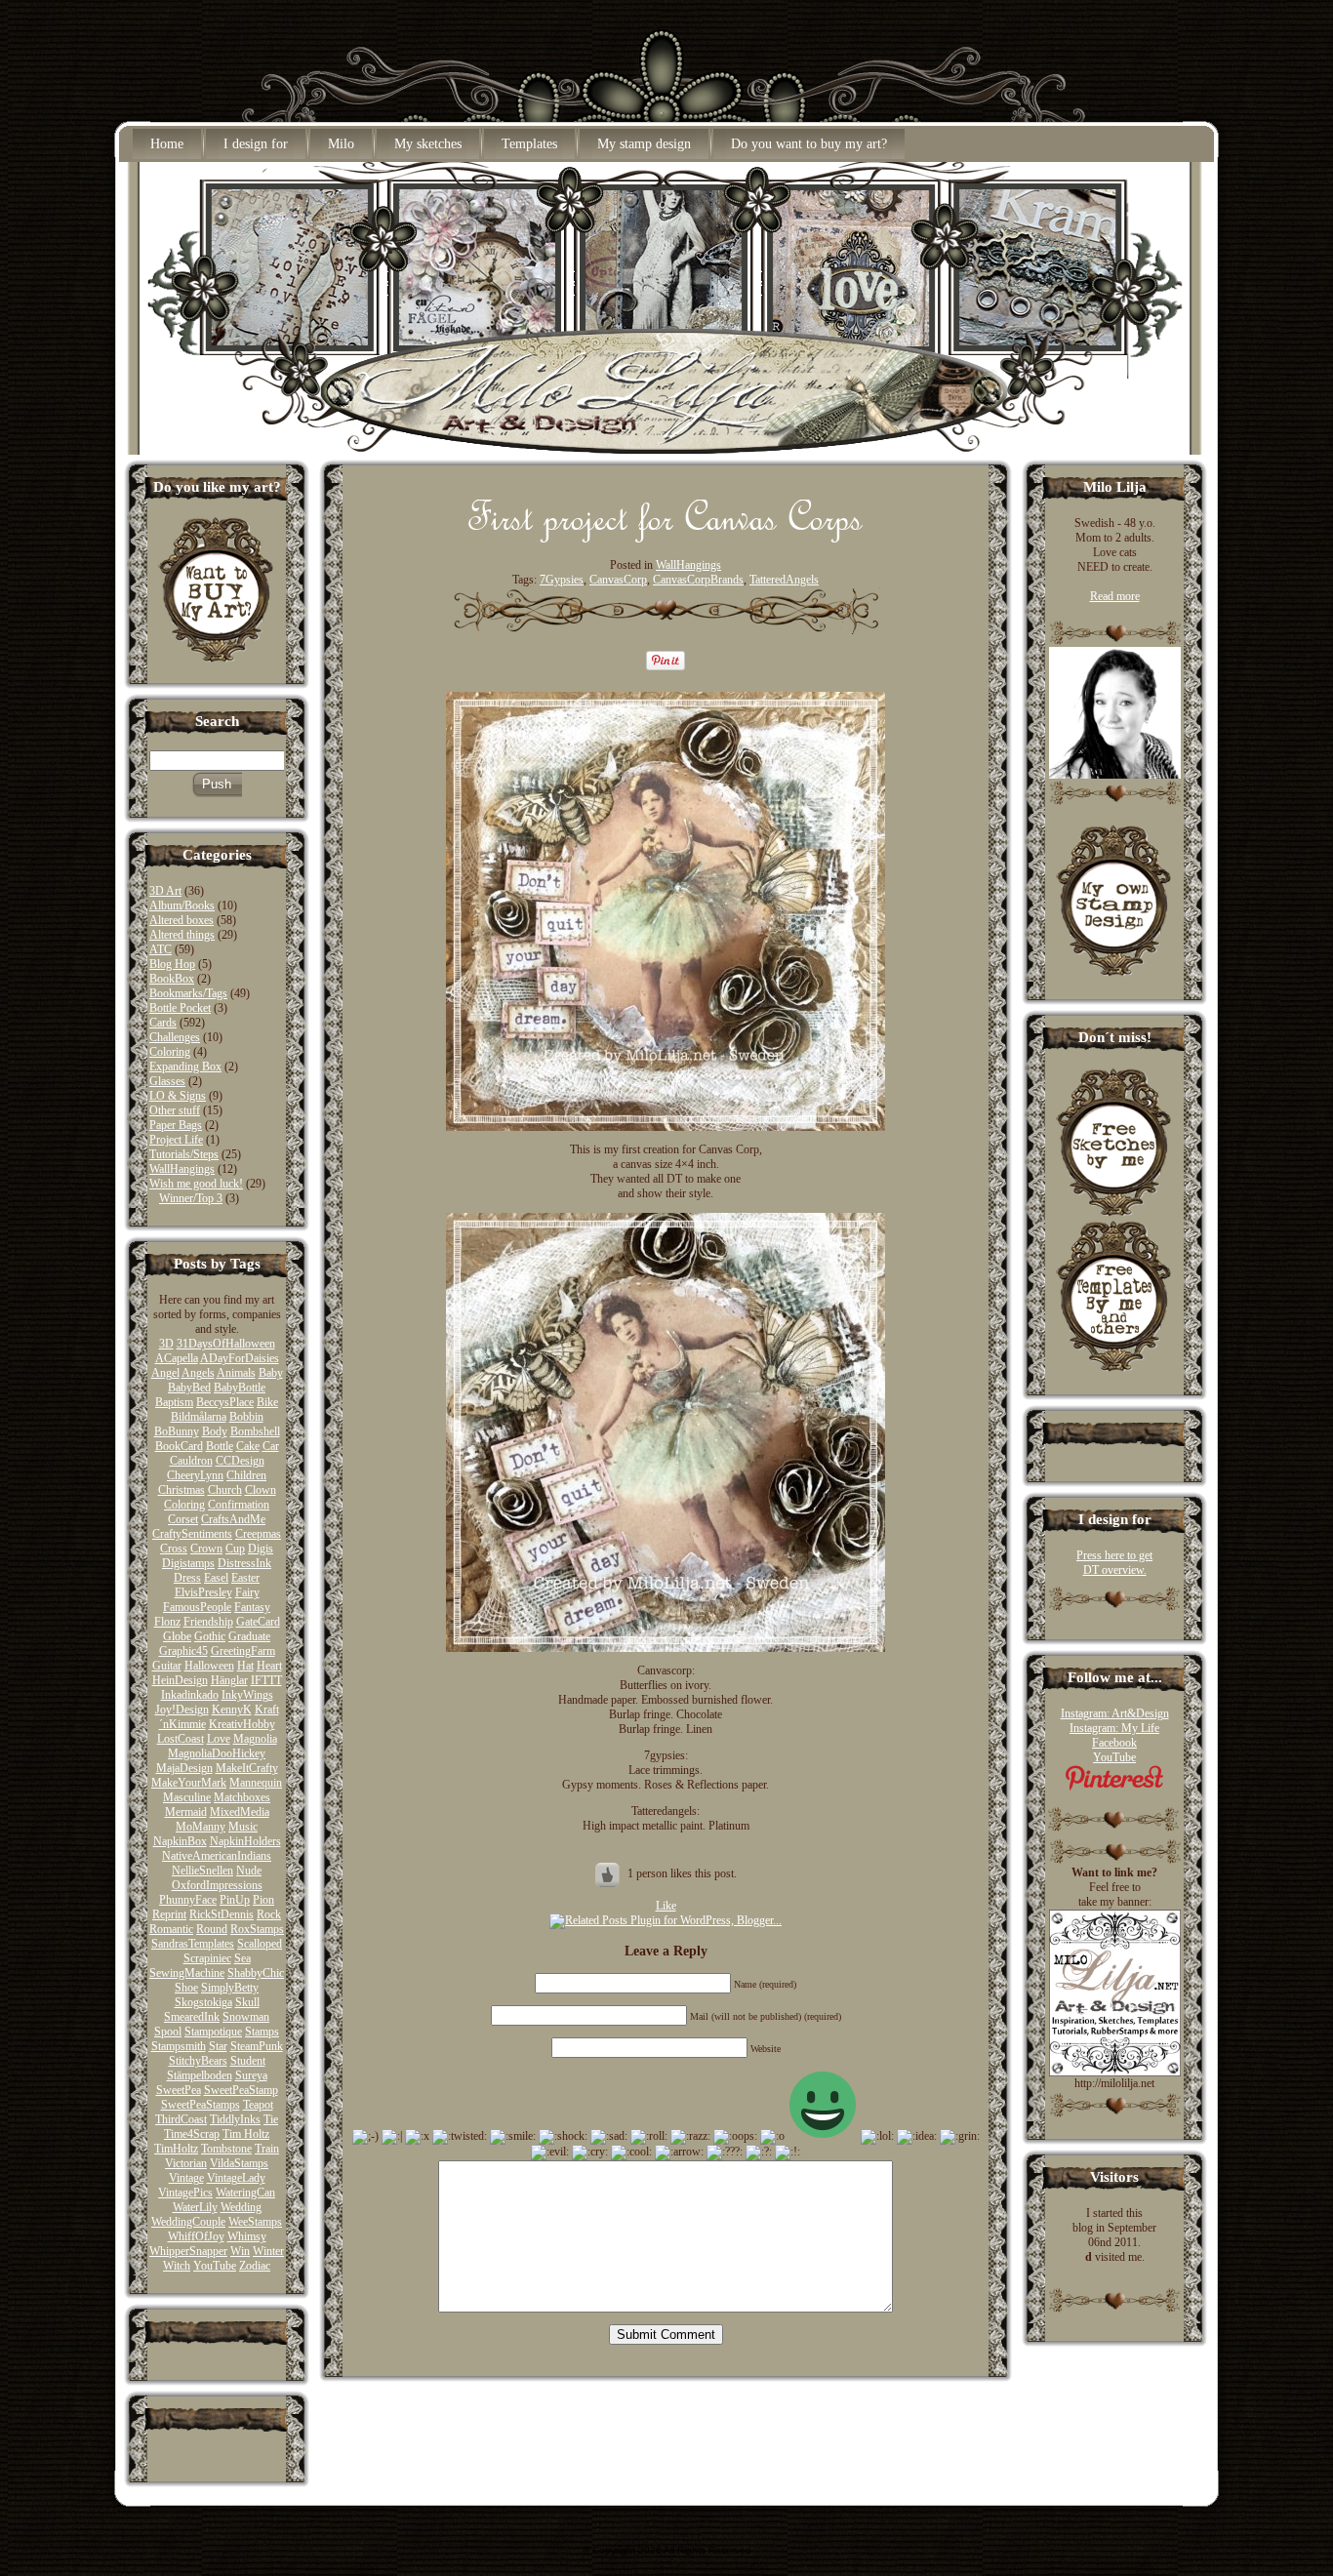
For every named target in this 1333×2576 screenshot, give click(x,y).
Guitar (167, 1666)
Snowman (246, 2017)
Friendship (208, 1622)
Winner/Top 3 (191, 1198)
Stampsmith (179, 2046)
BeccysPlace (225, 1402)
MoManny (201, 1827)
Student (248, 2061)
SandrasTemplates (193, 1944)
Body (215, 1431)
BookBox (172, 979)
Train (267, 2149)
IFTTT (266, 1680)
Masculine (187, 1797)
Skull (247, 2002)
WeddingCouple (188, 2222)
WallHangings (182, 1169)
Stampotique (213, 2032)
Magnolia (255, 1739)
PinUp (235, 1900)
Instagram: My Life (1114, 1728)
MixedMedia (240, 1812)
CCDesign (240, 1461)
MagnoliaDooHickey (217, 1753)
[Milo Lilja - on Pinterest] (1114, 1787)
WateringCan (245, 2193)
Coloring (170, 1052)
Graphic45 (183, 1651)
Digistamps (188, 1563)
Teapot (258, 2105)
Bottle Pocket (180, 1008)
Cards (163, 1023)
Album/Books (182, 906)
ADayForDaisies (240, 1358)
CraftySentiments (192, 1534)
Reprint (169, 1914)
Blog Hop (172, 964)
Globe (177, 1636)
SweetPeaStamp (241, 2090)
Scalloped (260, 1944)
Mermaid (186, 1812)
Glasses (167, 1081)
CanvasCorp (618, 580)
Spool (168, 2032)
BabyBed (189, 1388)
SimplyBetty (230, 1988)
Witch (177, 2266)
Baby (271, 1373)
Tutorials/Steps (184, 1154)
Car (271, 1446)
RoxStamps (257, 1929)
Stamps (262, 2032)
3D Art (165, 891)
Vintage (186, 2178)
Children (246, 1475)
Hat (245, 1666)
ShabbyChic (256, 1973)
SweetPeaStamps (201, 2105)
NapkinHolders (245, 1841)
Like (666, 1906)
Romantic (171, 1929)
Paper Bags (176, 1125)
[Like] (609, 1873)
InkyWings (247, 1695)
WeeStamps (255, 2222)
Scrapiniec (207, 1958)
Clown (261, 1490)
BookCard (179, 1446)
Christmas (182, 1490)
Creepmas (258, 1534)
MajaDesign (184, 1768)
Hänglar (229, 1680)
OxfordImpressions (217, 1885)
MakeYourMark (189, 1783)
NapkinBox (180, 1841)
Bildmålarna (199, 1417)
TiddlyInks (235, 2119)
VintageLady (236, 2178)
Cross (174, 1549)
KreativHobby (242, 1724)
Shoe (186, 1988)
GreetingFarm (243, 1651)
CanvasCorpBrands (698, 580)
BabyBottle (240, 1388)
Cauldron (191, 1461)
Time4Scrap (192, 2134)
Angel (165, 1373)
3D (166, 1344)
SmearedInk (192, 2017)
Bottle (220, 1446)
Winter (268, 2251)
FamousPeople (197, 1607)
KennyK (232, 1710)
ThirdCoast (181, 2119)
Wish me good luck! (196, 1184)
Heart (269, 1666)
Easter (245, 1578)
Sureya (251, 2075)
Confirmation (239, 1505)
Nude (249, 1871)
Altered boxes (182, 920)
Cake (248, 1446)
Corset (183, 1519)
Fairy (247, 1592)
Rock (269, 1914)
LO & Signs (178, 1096)
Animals (236, 1373)
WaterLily (195, 2207)
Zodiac (255, 2266)
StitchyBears (198, 2061)
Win (240, 2251)
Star (218, 2046)
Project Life (176, 1140)
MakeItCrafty (247, 1768)
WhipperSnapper (188, 2251)
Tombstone (226, 2149)
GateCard (258, 1622)
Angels (198, 1373)
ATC (161, 949)
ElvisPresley (203, 1592)
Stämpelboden (200, 2075)
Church (225, 1490)
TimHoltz (176, 2149)
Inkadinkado (190, 1695)
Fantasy (252, 1607)
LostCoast (181, 1739)
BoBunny (177, 1431)
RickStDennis (222, 1914)
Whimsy (247, 2236)
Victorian (186, 2163)
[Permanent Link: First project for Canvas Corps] (666, 538)
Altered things (182, 935)
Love (219, 1739)
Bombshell (255, 1431)
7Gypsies (562, 580)
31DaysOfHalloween (226, 1344)
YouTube (215, 2266)
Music (243, 1827)
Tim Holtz (246, 2134)
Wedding (241, 2207)
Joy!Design (182, 1710)
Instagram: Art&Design (1115, 1713)
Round (212, 1929)
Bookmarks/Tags (188, 993)
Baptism (174, 1402)
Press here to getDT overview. (1114, 1563)
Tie (271, 2119)
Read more (1115, 596)
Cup (235, 1549)
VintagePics (185, 2193)
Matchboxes (242, 1797)
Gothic (210, 1636)
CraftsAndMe (233, 1519)
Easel (216, 1578)
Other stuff (175, 1110)
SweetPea (179, 2090)
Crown (206, 1549)
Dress (187, 1578)
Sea (242, 1958)
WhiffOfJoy (196, 2236)
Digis (261, 1549)
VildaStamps (239, 2163)
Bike (267, 1402)
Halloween (209, 1666)
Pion (263, 1900)
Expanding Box (185, 1067)
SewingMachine (187, 1973)
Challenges (175, 1037)
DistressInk (244, 1563)
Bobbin (246, 1417)
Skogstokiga (203, 2002)
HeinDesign (180, 1680)
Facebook (1114, 1743)
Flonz (167, 1622)
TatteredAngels (784, 580)
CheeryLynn (195, 1475)
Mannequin (256, 1783)
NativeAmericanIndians (217, 1856)
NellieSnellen (202, 1871)
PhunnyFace (188, 1900)
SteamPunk (257, 2046)
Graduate (249, 1636)
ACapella (177, 1358)
